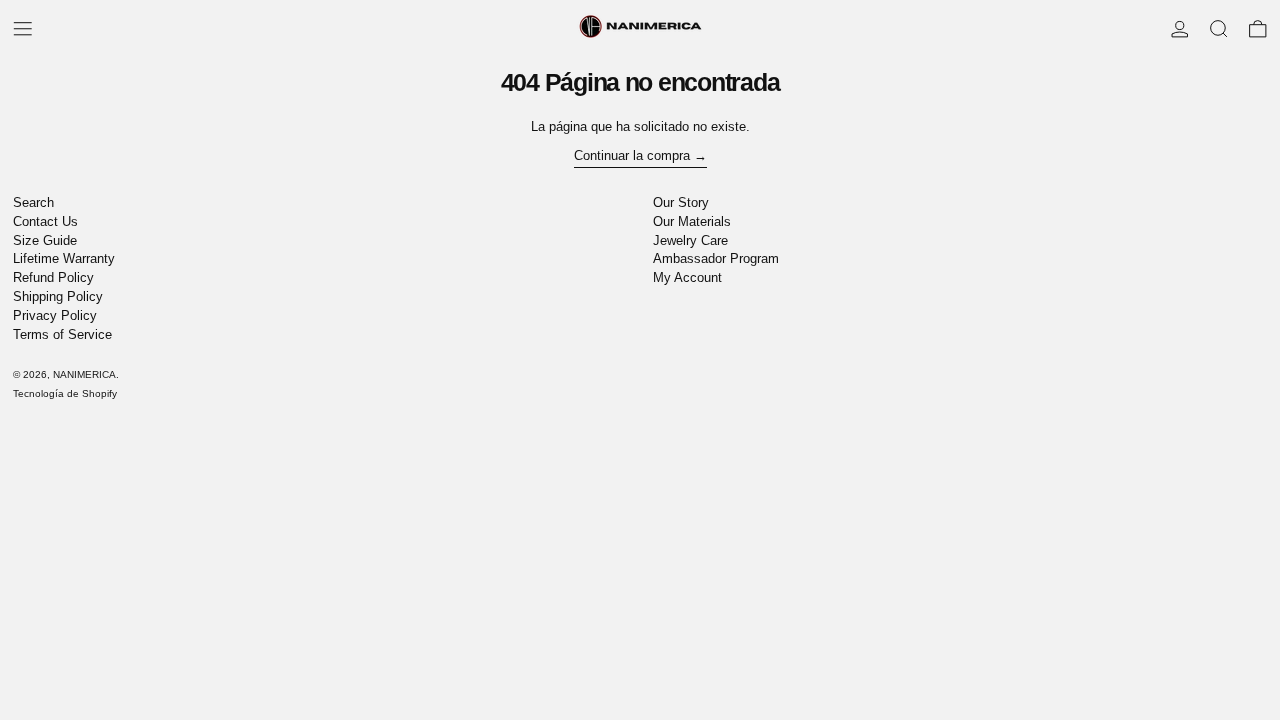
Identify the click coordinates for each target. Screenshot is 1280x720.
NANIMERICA (84, 374)
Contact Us (45, 221)
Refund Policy (53, 277)
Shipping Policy (58, 296)
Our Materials (692, 221)
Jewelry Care (690, 240)
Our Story (681, 202)
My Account (687, 277)
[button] (1219, 29)
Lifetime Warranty (64, 258)
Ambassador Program (716, 258)
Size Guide (45, 240)
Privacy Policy (55, 315)
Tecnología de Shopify (65, 393)
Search (33, 202)
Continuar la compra (632, 155)
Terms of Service (62, 334)
